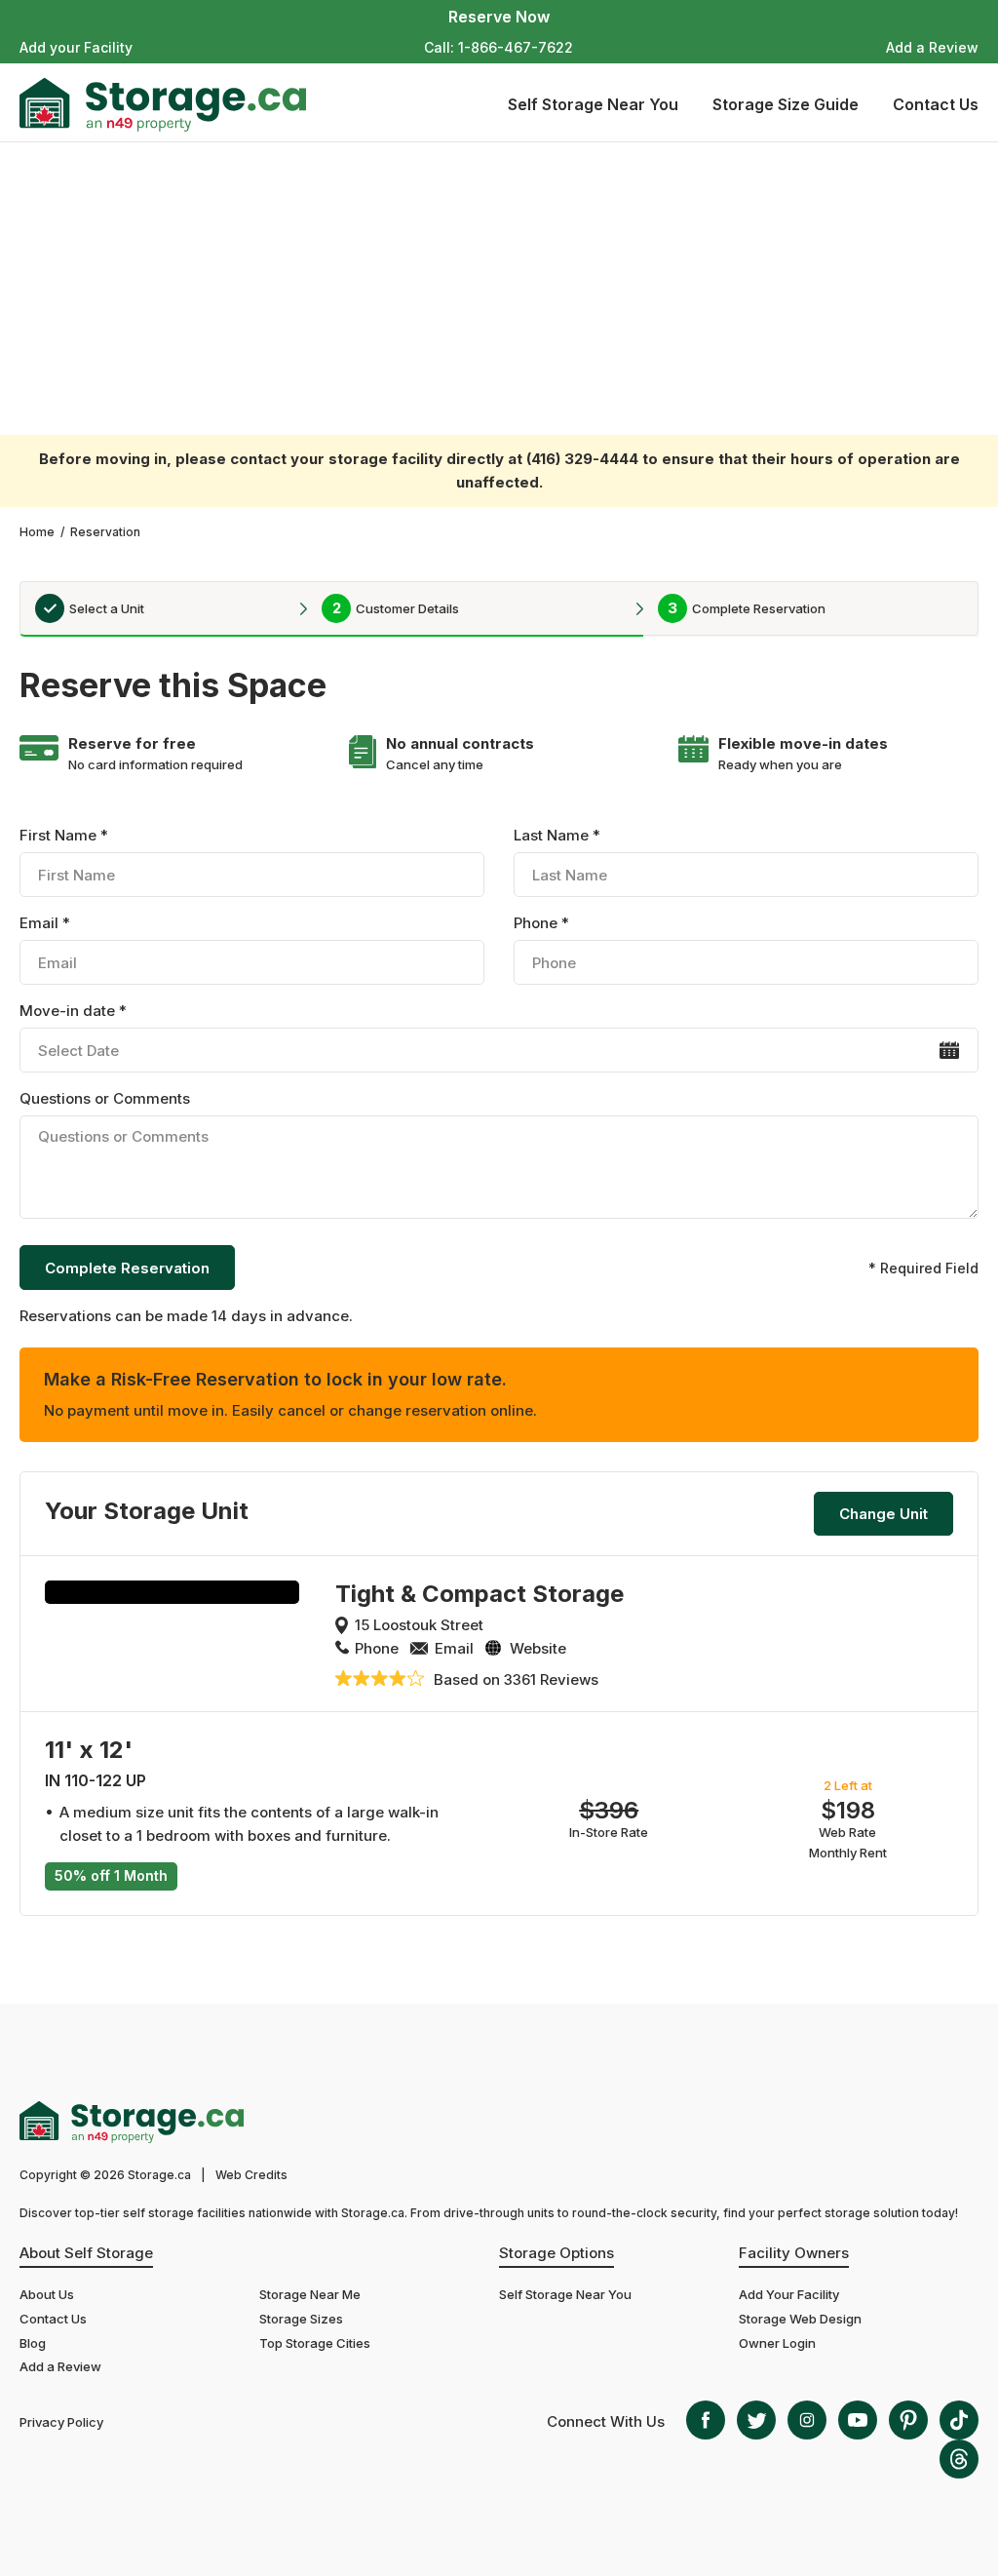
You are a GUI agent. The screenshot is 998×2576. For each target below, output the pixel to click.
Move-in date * (73, 1011)
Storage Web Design (800, 2319)
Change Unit (883, 1514)
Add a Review (932, 47)
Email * (45, 923)
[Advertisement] (499, 289)
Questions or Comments (105, 1098)
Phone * (541, 923)
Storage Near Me (310, 2294)
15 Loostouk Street (419, 1625)
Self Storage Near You (593, 104)
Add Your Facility (789, 2294)
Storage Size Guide (786, 104)
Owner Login (777, 2343)
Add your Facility (76, 47)
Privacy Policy (61, 2422)
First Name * (64, 835)
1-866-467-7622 (516, 47)
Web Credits (251, 2175)
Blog (33, 2343)
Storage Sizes (301, 2319)
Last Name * (557, 835)
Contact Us (936, 104)
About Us (47, 2294)
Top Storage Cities (315, 2343)
